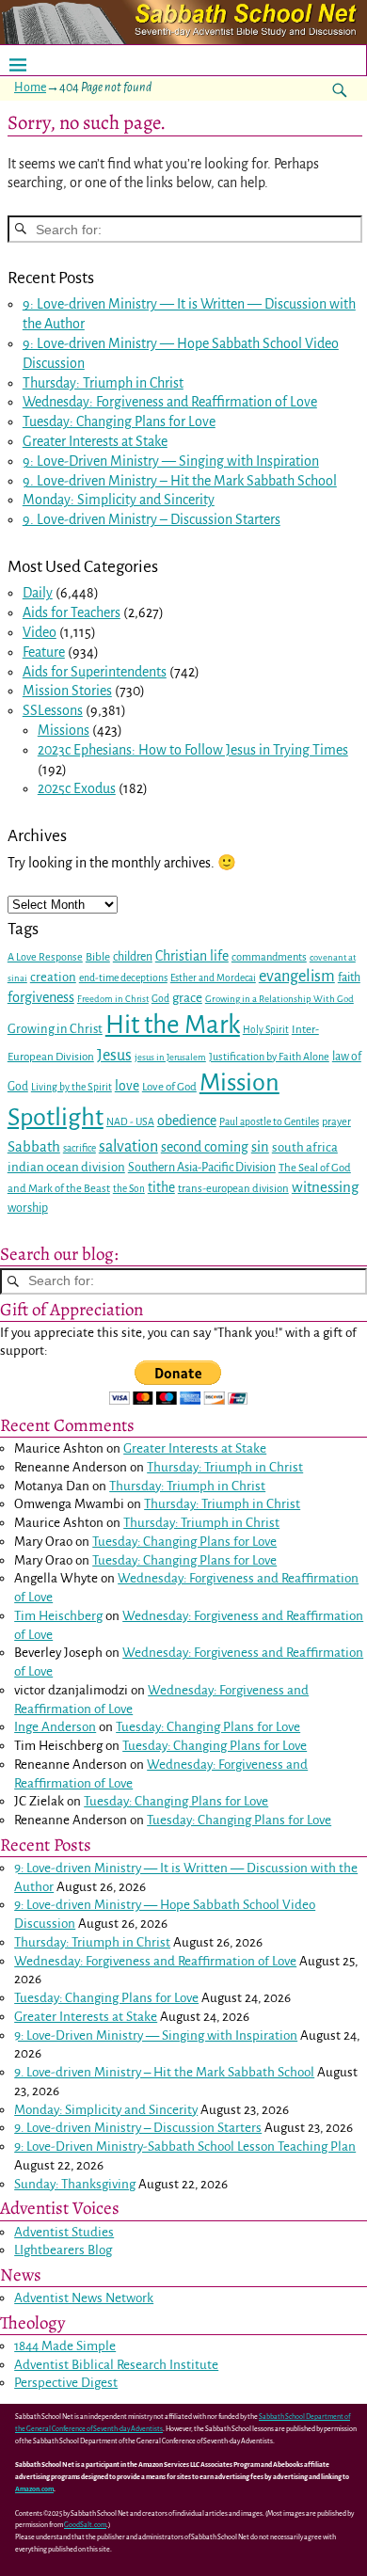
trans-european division (233, 1189)
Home (30, 87)
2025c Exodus (77, 788)
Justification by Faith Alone (269, 1057)
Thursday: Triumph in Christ (103, 383)
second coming (205, 1147)
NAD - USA (130, 1122)
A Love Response (45, 957)
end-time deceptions (123, 978)
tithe (161, 1188)
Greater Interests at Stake (95, 441)
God (160, 999)
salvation (128, 1146)
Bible (98, 957)
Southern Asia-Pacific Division (202, 1168)
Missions (64, 730)
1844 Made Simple (65, 2346)
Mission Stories (67, 691)
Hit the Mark (173, 1025)
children (133, 957)
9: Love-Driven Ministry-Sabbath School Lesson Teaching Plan (185, 2147)
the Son (129, 1189)
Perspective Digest (66, 2383)
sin (260, 1147)
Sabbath (34, 1146)
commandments (269, 957)
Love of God (169, 1087)
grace (187, 998)
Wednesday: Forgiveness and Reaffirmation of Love (170, 402)
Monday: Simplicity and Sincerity (119, 500)
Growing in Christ (55, 1029)
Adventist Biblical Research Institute (116, 2365)
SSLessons (53, 710)
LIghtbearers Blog (63, 2250)
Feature (44, 652)
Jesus (114, 1055)
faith (349, 978)
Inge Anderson (55, 1727)
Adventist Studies (64, 2232)
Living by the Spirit (72, 1087)
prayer (336, 1122)
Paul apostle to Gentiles (269, 1122)
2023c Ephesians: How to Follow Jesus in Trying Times (193, 750)
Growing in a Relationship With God (279, 999)
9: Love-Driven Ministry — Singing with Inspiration (171, 461)
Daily (38, 593)
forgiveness (41, 997)
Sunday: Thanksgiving (75, 2184)
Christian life (192, 956)
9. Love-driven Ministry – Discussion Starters (152, 519)
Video (40, 632)
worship (28, 1208)
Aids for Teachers (72, 612)
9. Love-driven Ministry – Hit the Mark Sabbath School (180, 481)
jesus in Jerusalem (170, 1057)
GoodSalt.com (85, 2525)
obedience (187, 1121)
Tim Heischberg (58, 1616)
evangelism (297, 976)
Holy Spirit (266, 1030)
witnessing (325, 1187)
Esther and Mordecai (213, 978)
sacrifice (80, 1148)
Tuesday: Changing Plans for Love (119, 421)
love (127, 1086)
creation (53, 977)
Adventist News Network (84, 2298)
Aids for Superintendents (95, 672)
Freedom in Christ (113, 999)
